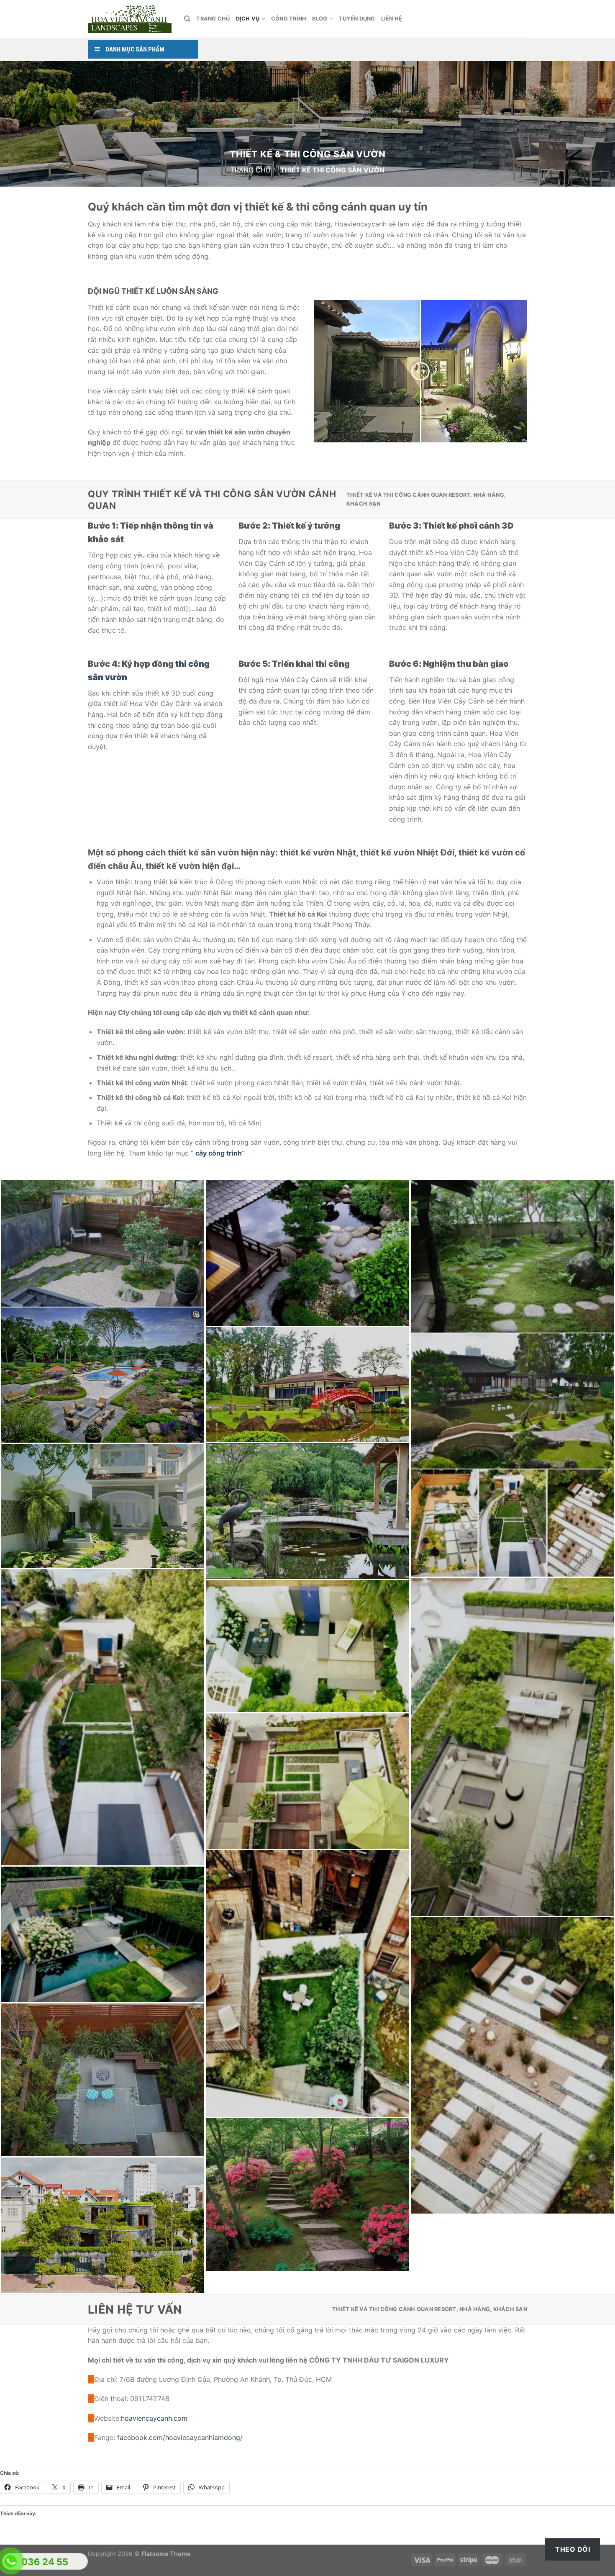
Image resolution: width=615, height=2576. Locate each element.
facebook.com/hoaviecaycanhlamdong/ (180, 2437)
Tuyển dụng (357, 19)
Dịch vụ (248, 19)
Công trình (289, 19)
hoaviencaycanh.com (154, 2418)
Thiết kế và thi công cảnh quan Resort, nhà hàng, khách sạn (426, 499)
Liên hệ (392, 19)
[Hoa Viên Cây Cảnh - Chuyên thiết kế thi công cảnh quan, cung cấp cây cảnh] (130, 19)
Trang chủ (213, 19)
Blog (320, 19)
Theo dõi (573, 2549)
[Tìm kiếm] (187, 19)
